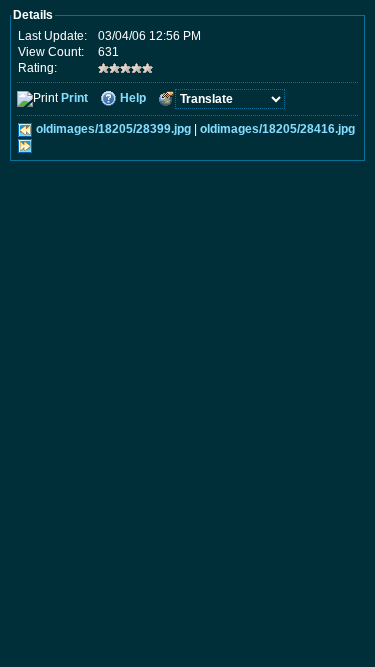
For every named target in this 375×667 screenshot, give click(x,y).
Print (74, 98)
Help (133, 98)
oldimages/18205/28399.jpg (113, 129)
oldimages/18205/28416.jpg (277, 129)
